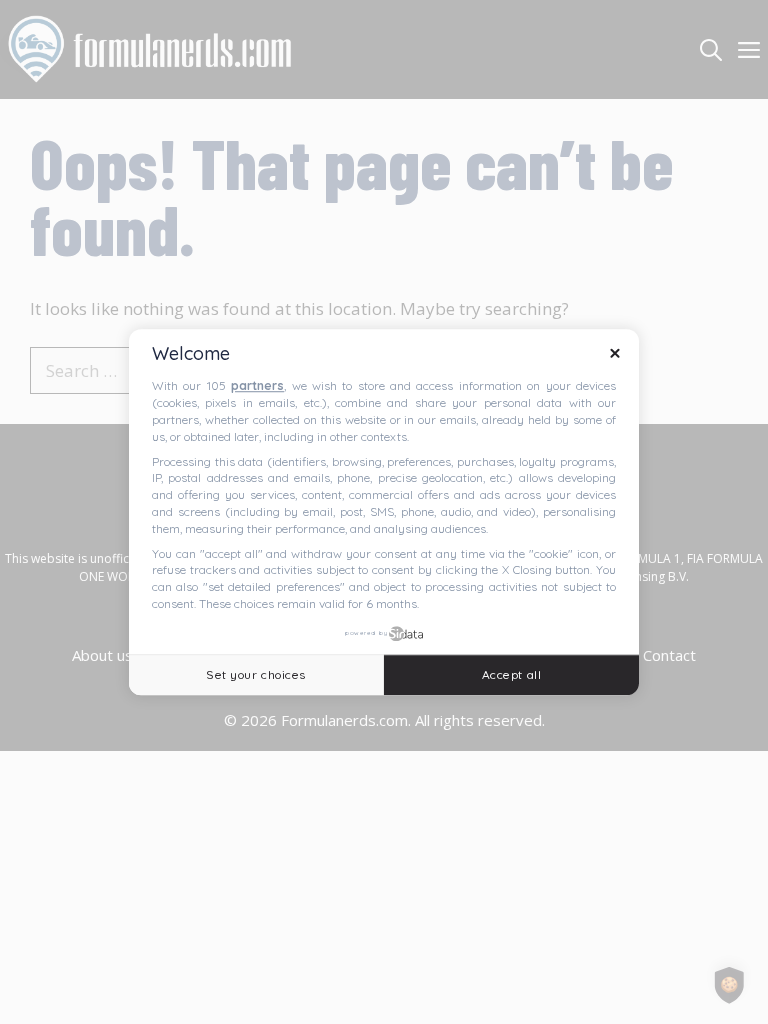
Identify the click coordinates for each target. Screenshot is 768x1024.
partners (257, 386)
